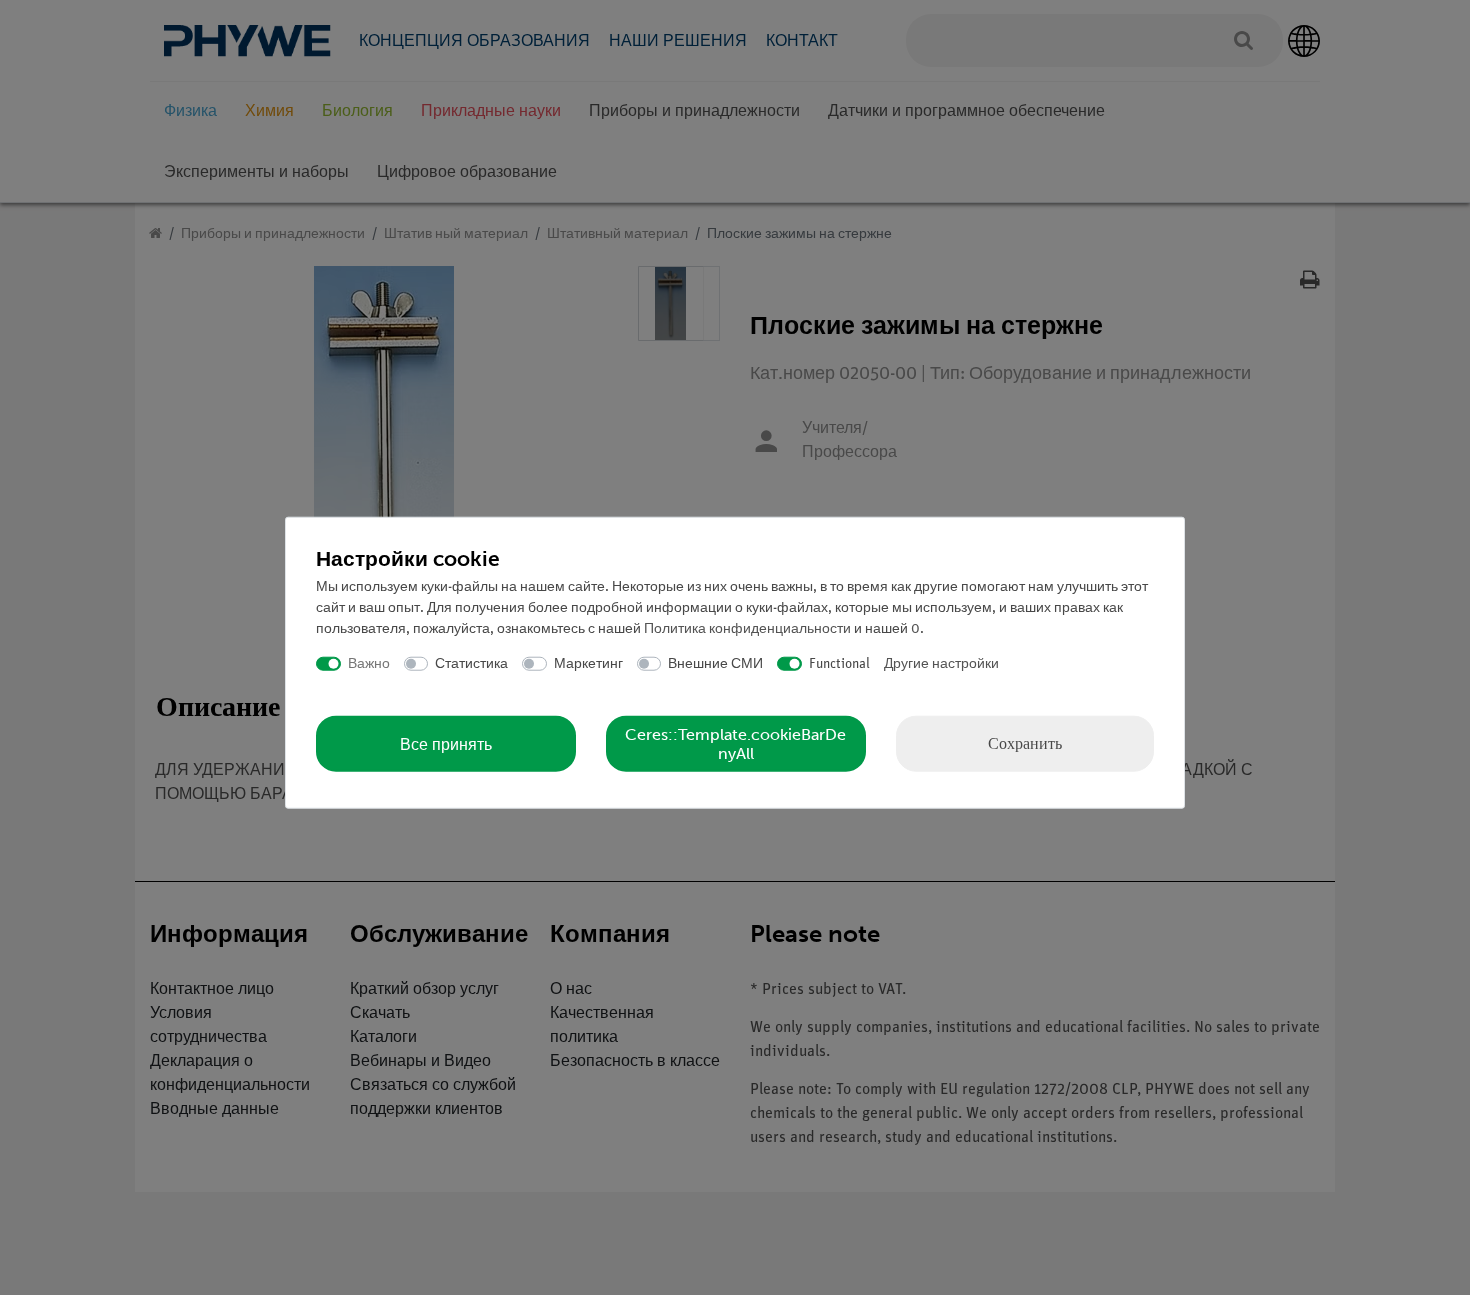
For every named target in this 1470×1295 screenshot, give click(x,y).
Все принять (446, 743)
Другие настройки (941, 663)
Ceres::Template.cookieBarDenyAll (735, 744)
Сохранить (1025, 743)
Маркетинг (588, 663)
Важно (369, 663)
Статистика (471, 663)
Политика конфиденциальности (747, 628)
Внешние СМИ (715, 663)
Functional (839, 663)
